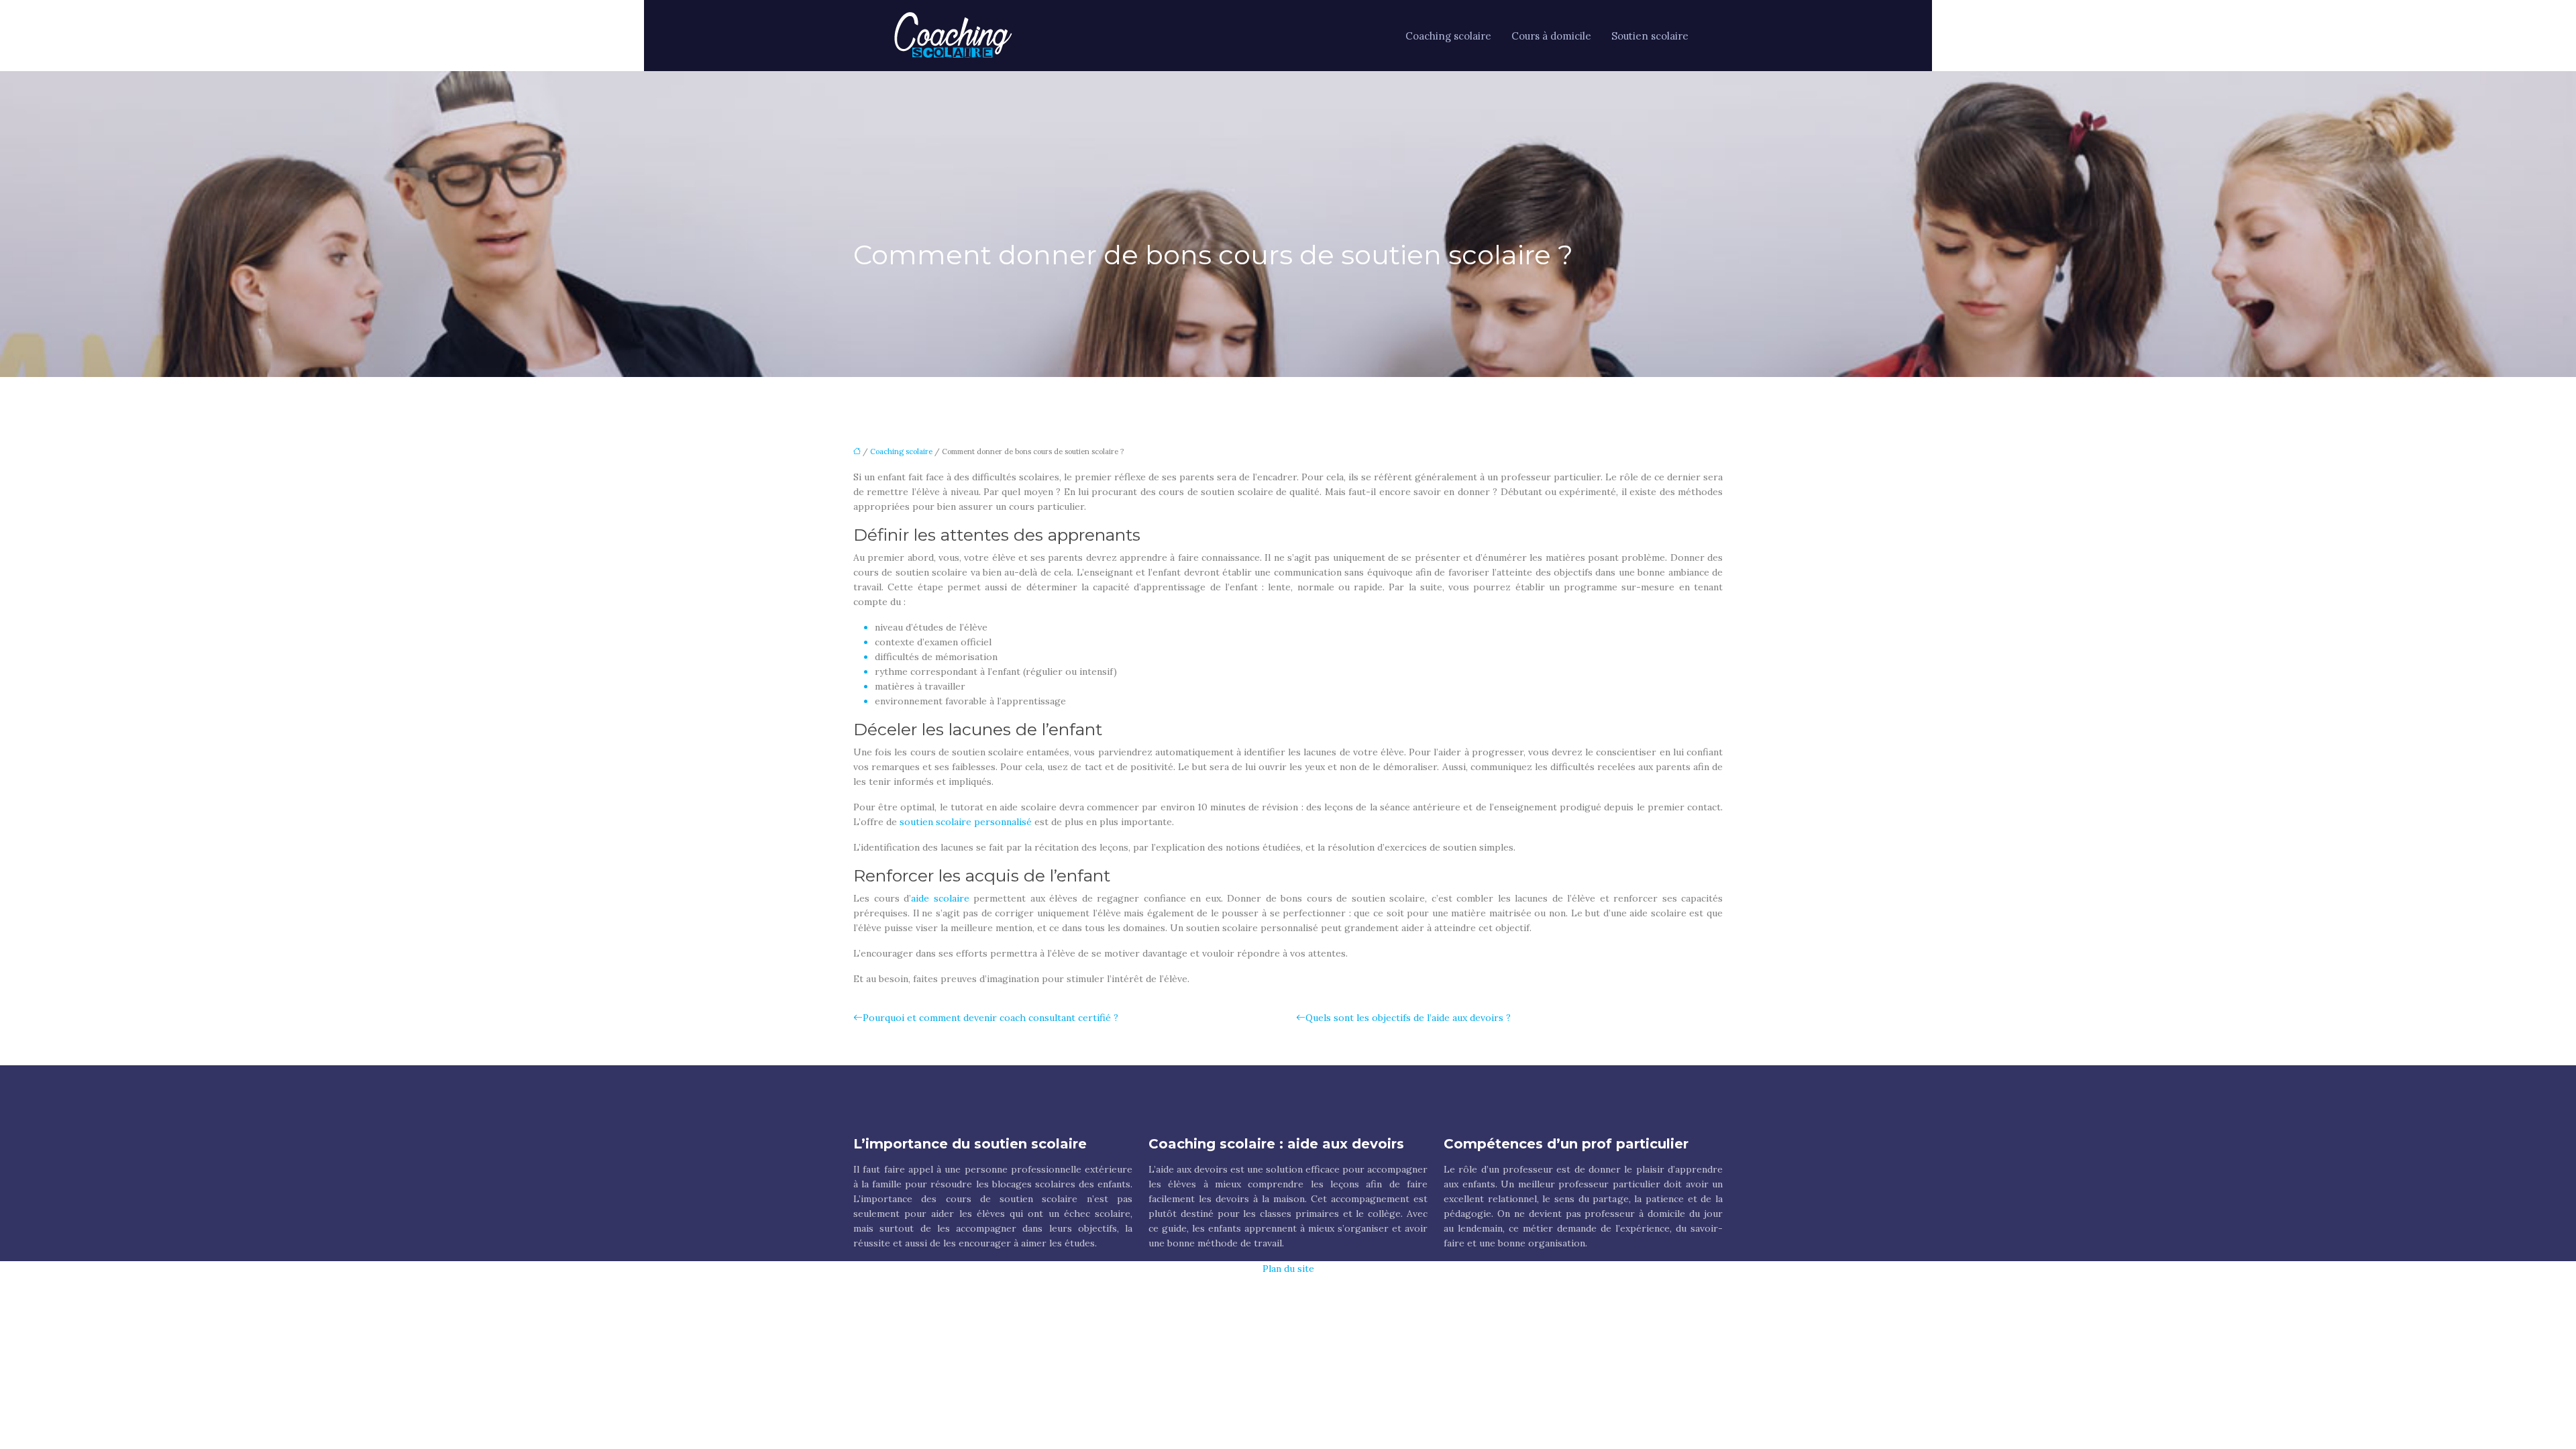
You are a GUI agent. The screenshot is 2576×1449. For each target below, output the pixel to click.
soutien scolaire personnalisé (966, 822)
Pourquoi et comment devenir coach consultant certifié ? (990, 1018)
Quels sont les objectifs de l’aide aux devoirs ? (1408, 1018)
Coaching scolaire (1448, 36)
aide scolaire (940, 898)
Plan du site (1288, 1269)
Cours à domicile (1551, 36)
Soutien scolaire (1650, 36)
